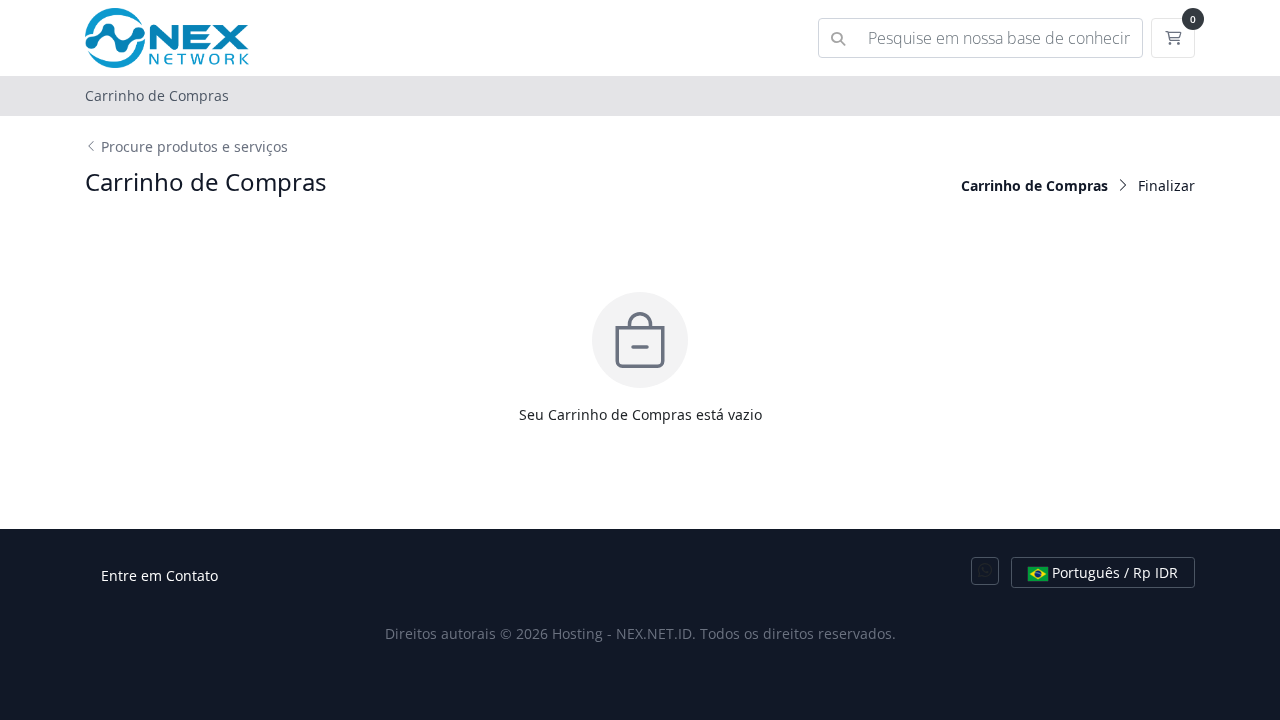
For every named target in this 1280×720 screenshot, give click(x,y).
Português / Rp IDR (1113, 572)
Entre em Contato (159, 575)
